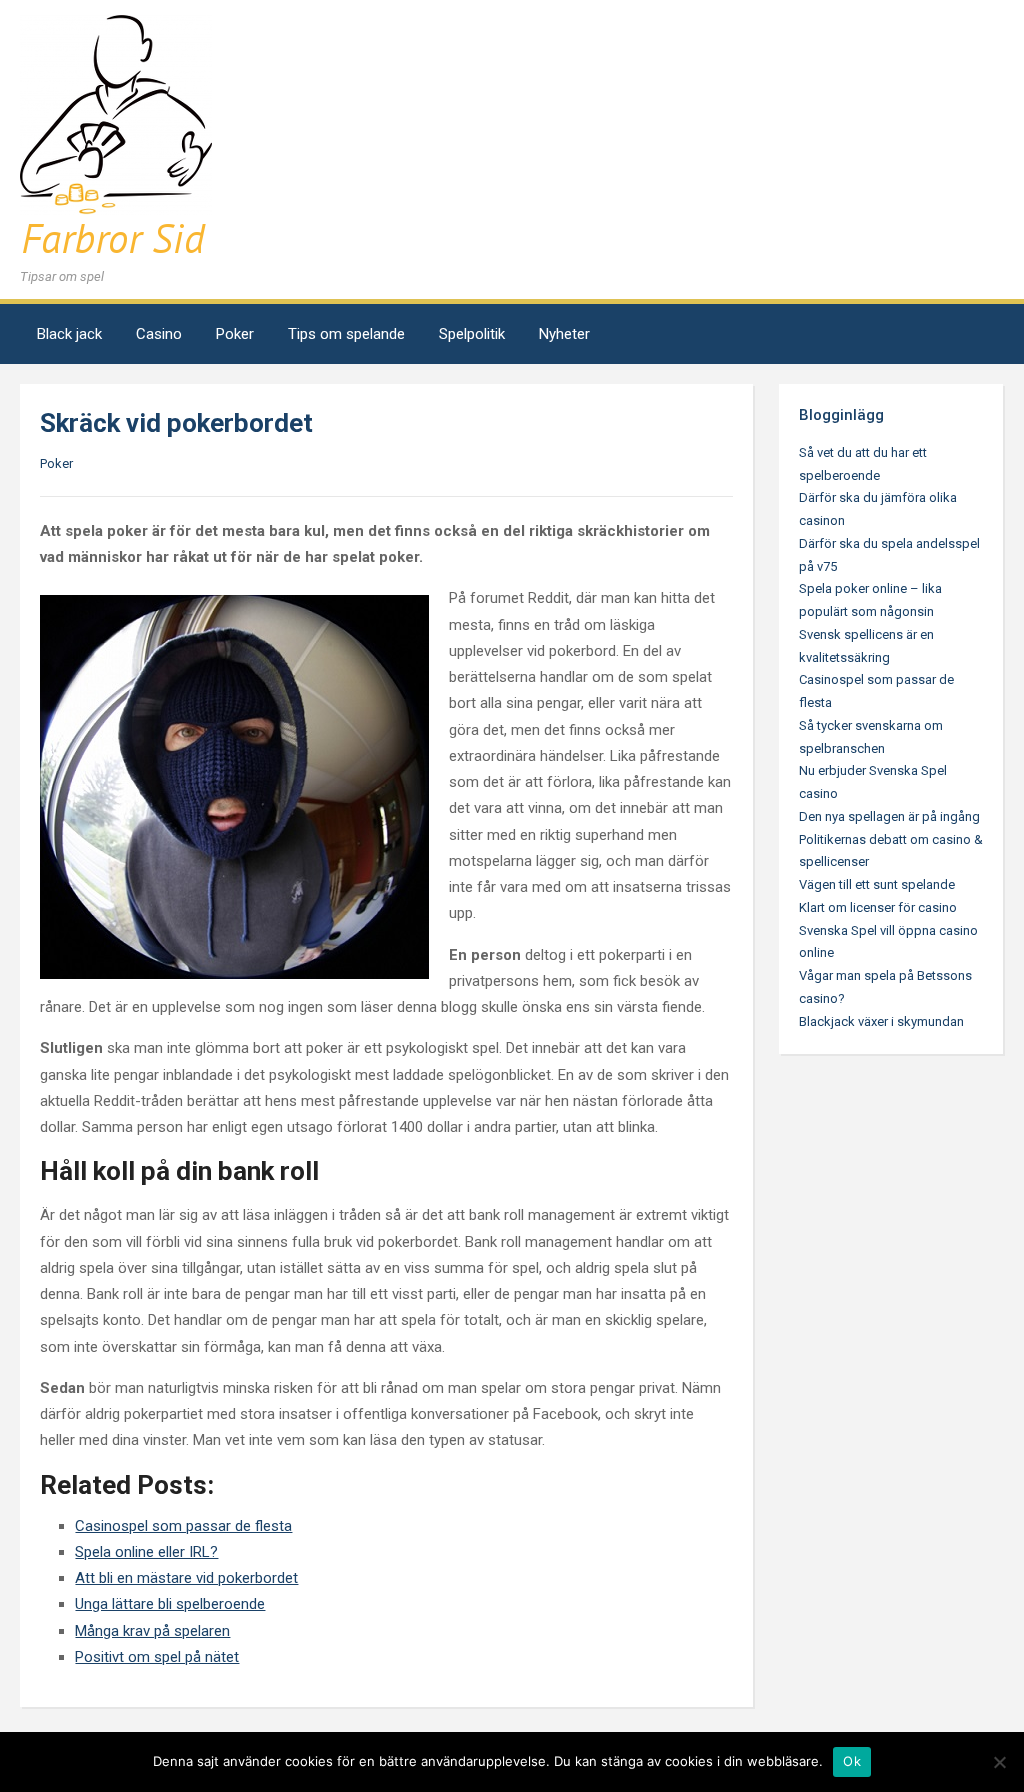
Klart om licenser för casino (878, 907)
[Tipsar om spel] (116, 138)
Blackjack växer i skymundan (881, 1021)
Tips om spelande (346, 334)
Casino (159, 334)
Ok (852, 1761)
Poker (235, 334)
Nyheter (564, 334)
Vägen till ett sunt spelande (877, 884)
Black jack (69, 334)
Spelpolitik (472, 334)
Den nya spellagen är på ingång (889, 816)
